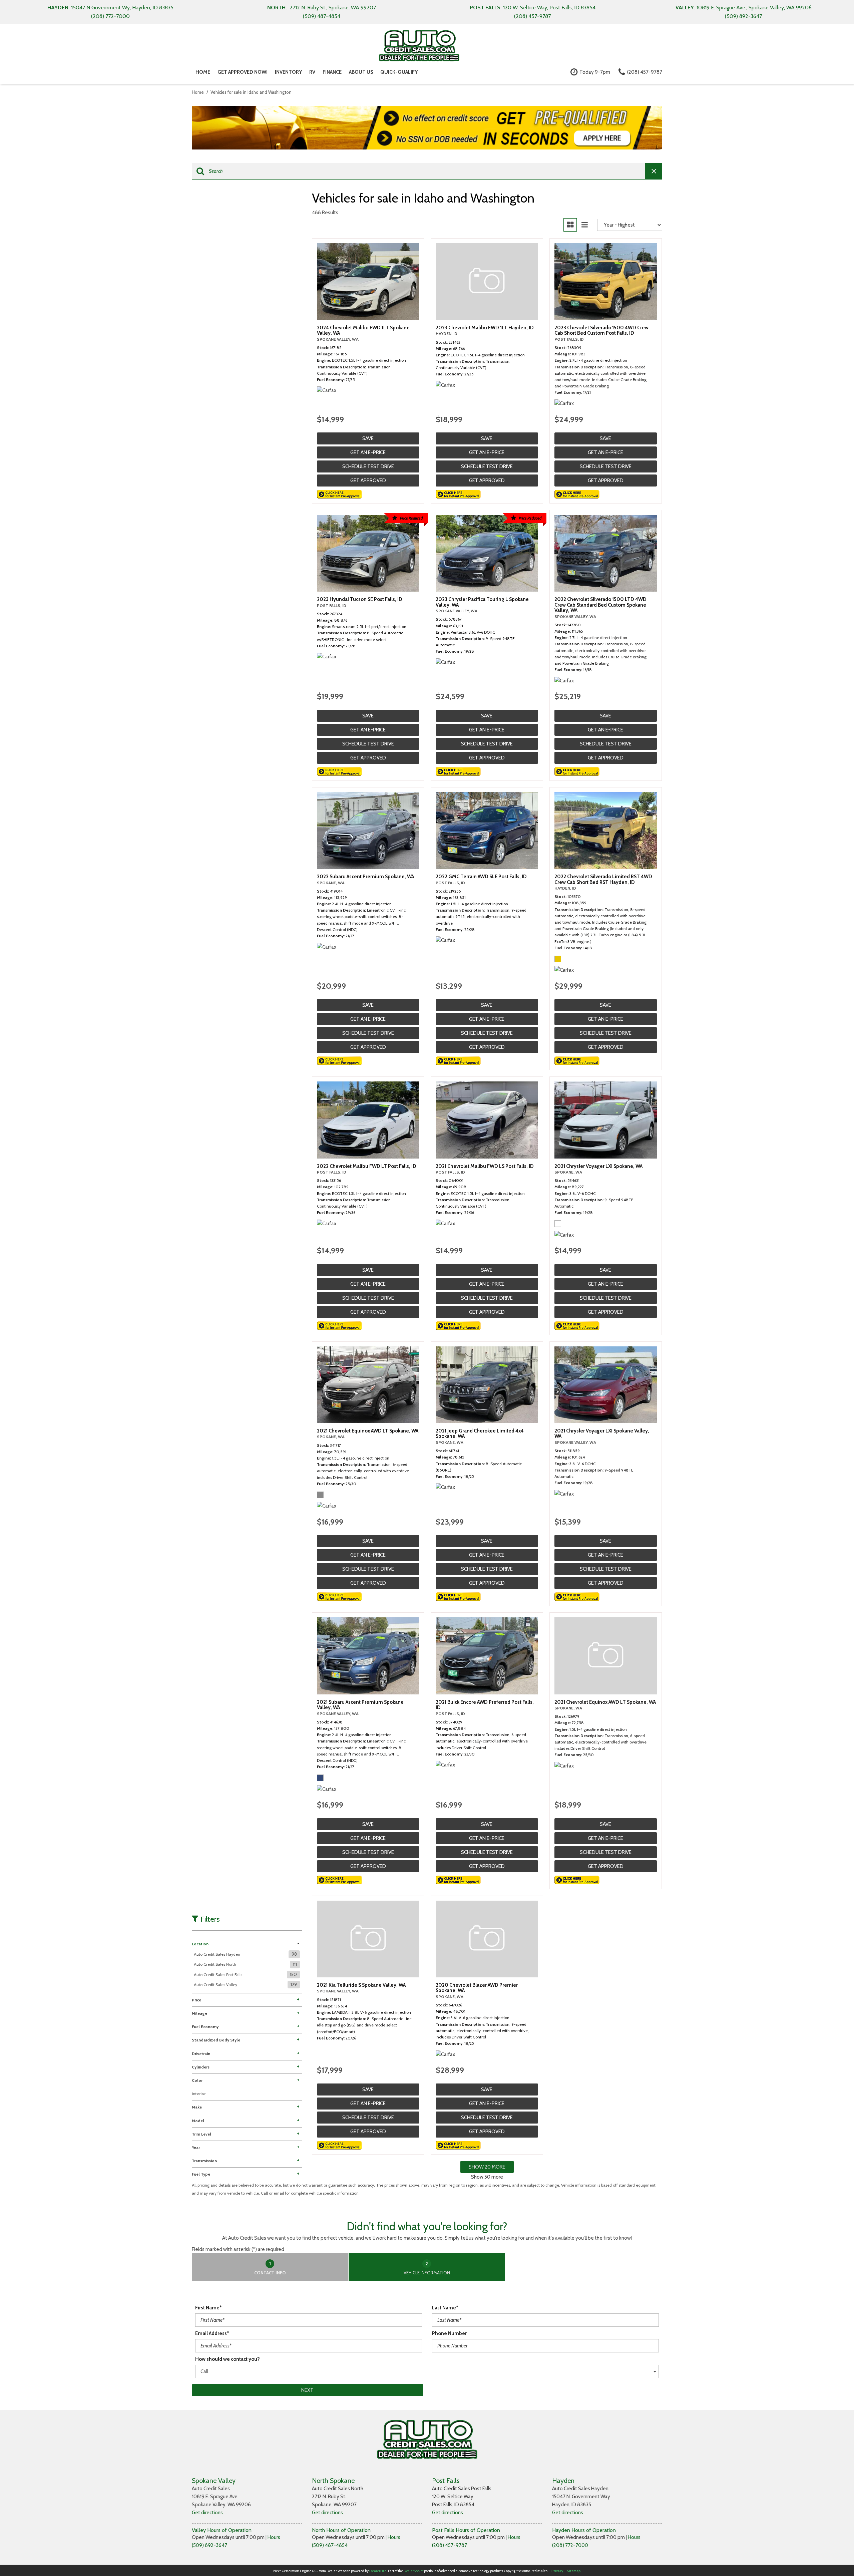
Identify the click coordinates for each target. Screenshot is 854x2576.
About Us (361, 72)
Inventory (288, 72)
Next (307, 2390)
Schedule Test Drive (368, 466)
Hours (274, 2537)
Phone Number (449, 2333)
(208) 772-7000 (570, 2545)
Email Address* (212, 2333)
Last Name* (445, 2308)
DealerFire (378, 2571)
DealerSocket (413, 2571)
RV (312, 72)
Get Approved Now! (243, 72)
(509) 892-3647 (209, 2545)
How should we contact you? (228, 2359)
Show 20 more (487, 2167)
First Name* (208, 2308)
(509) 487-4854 (330, 2545)
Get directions (207, 2513)
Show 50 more (487, 2177)
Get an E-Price (368, 452)
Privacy (557, 2571)
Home (203, 72)
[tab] (270, 2267)
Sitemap (574, 2571)
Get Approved (368, 480)
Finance (332, 72)
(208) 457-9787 (450, 2545)
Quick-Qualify (399, 72)
